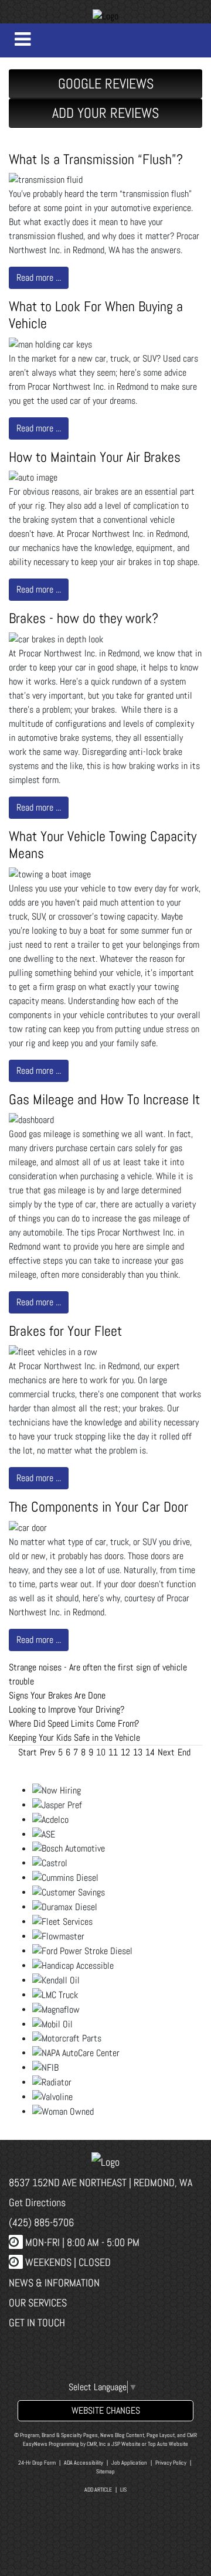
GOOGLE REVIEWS (106, 84)
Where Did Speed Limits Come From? (74, 1723)
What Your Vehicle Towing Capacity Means (103, 845)
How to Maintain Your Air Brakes (95, 457)
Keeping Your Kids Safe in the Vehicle (74, 1738)
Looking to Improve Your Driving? (67, 1709)
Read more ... (39, 278)
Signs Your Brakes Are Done (57, 1695)
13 (138, 1752)
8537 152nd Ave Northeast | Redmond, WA (101, 2182)
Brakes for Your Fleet (65, 1331)
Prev (47, 1752)
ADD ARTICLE (98, 2490)
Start (28, 1752)
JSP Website (126, 2444)
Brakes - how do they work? (84, 618)
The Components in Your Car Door (98, 1507)
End (184, 1752)
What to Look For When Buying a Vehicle (96, 315)
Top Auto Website (168, 2444)
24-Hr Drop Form (37, 2463)
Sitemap (105, 2471)
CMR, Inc (96, 2444)
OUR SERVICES (38, 2303)
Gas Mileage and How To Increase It (104, 1099)
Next (166, 1752)
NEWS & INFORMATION (54, 2283)
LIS (123, 2490)
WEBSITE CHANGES (106, 2410)
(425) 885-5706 (41, 2222)
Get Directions (37, 2202)
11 (113, 1752)
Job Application (129, 2463)
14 (150, 1752)
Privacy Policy (171, 2463)
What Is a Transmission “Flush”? (96, 159)
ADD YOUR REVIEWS (105, 113)
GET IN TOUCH (37, 2323)
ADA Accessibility (84, 2463)
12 (125, 1752)
